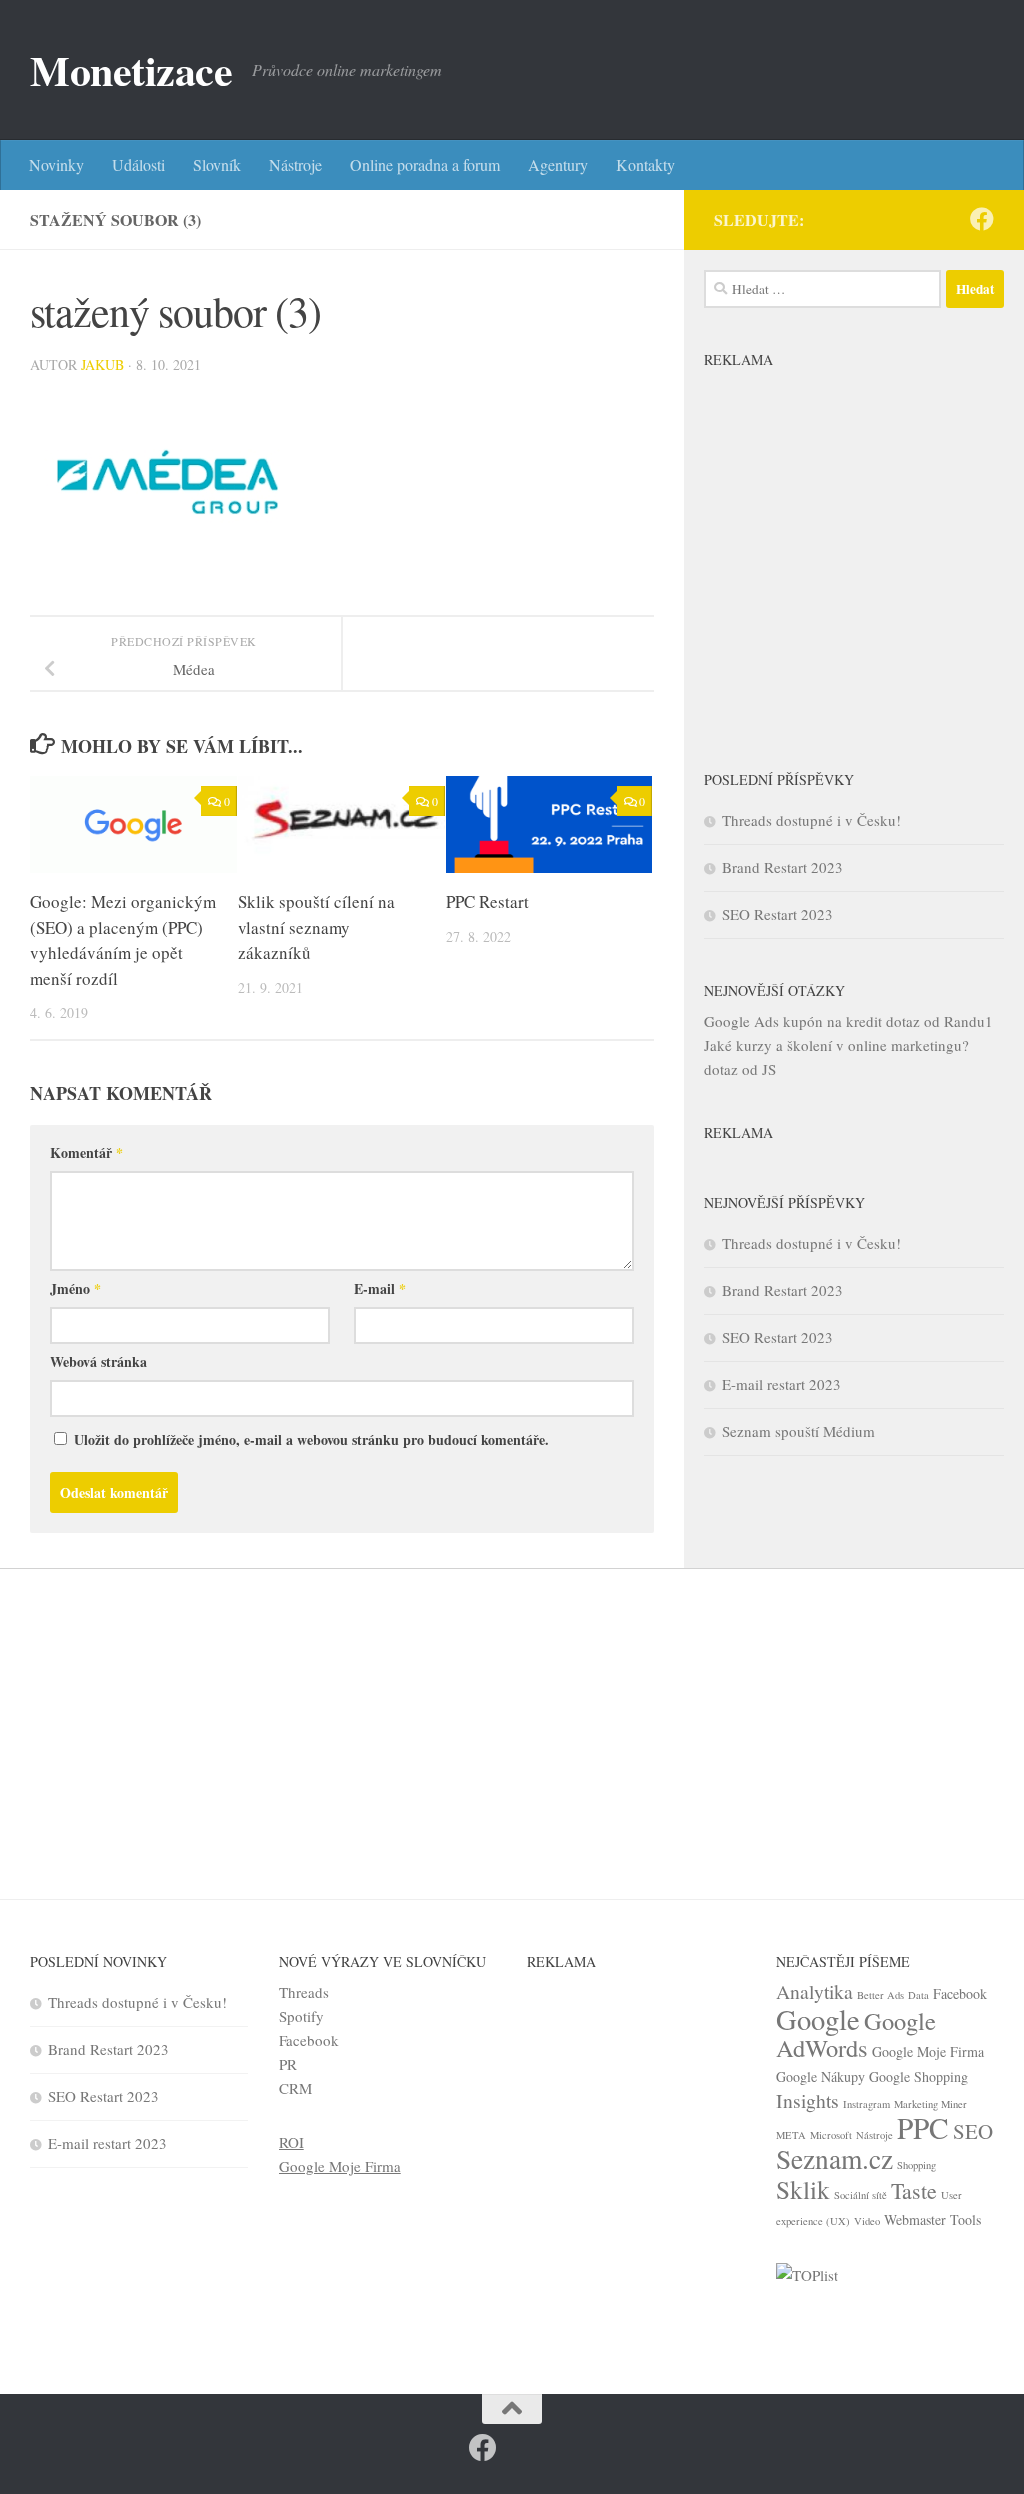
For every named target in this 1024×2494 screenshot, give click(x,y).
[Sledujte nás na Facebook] (982, 219)
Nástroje (295, 164)
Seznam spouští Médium (798, 1431)
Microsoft (831, 2135)
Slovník (217, 164)
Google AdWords (856, 2034)
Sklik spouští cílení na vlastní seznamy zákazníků (316, 927)
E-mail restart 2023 (781, 1384)
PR (288, 2064)
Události (138, 164)
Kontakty (645, 164)
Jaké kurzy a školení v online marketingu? (836, 1045)
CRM (295, 2088)
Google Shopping (918, 2076)
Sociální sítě (860, 2195)
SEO (973, 2131)
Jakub (102, 364)
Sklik (803, 2189)
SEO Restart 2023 (777, 914)
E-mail (380, 1288)
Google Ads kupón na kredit (793, 1021)
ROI (291, 2142)
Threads (304, 1992)
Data (918, 1995)
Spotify (301, 2016)
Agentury (558, 164)
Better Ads (880, 1995)
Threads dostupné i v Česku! (811, 820)
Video (867, 2221)
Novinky (56, 164)
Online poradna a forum (425, 164)
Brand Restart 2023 (782, 867)
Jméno (75, 1288)
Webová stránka (98, 1361)
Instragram (866, 2104)
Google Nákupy (820, 2076)
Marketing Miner (930, 2104)
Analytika (814, 1991)
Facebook (309, 2040)
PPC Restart (487, 901)
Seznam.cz (834, 2158)
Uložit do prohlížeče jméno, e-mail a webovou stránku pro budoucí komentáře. (311, 1439)
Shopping (916, 2165)
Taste (914, 2190)
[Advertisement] (854, 553)
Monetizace (131, 70)
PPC (923, 2127)
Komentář (86, 1152)
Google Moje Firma (340, 2166)
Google (818, 2019)
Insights (807, 2100)
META (791, 2135)
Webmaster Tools (932, 2219)
